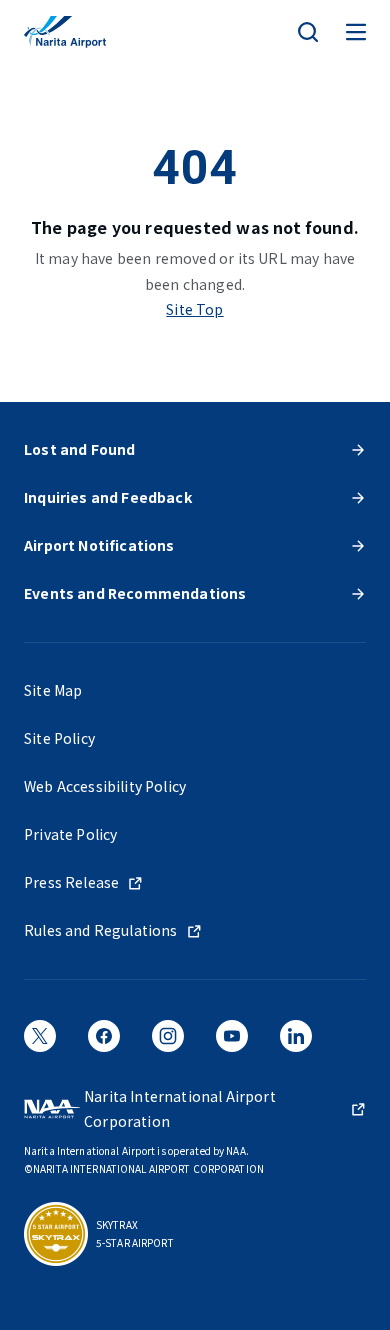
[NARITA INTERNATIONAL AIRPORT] (65, 32)
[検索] (308, 32)
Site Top (194, 309)
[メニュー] (356, 32)
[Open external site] (40, 1043)
